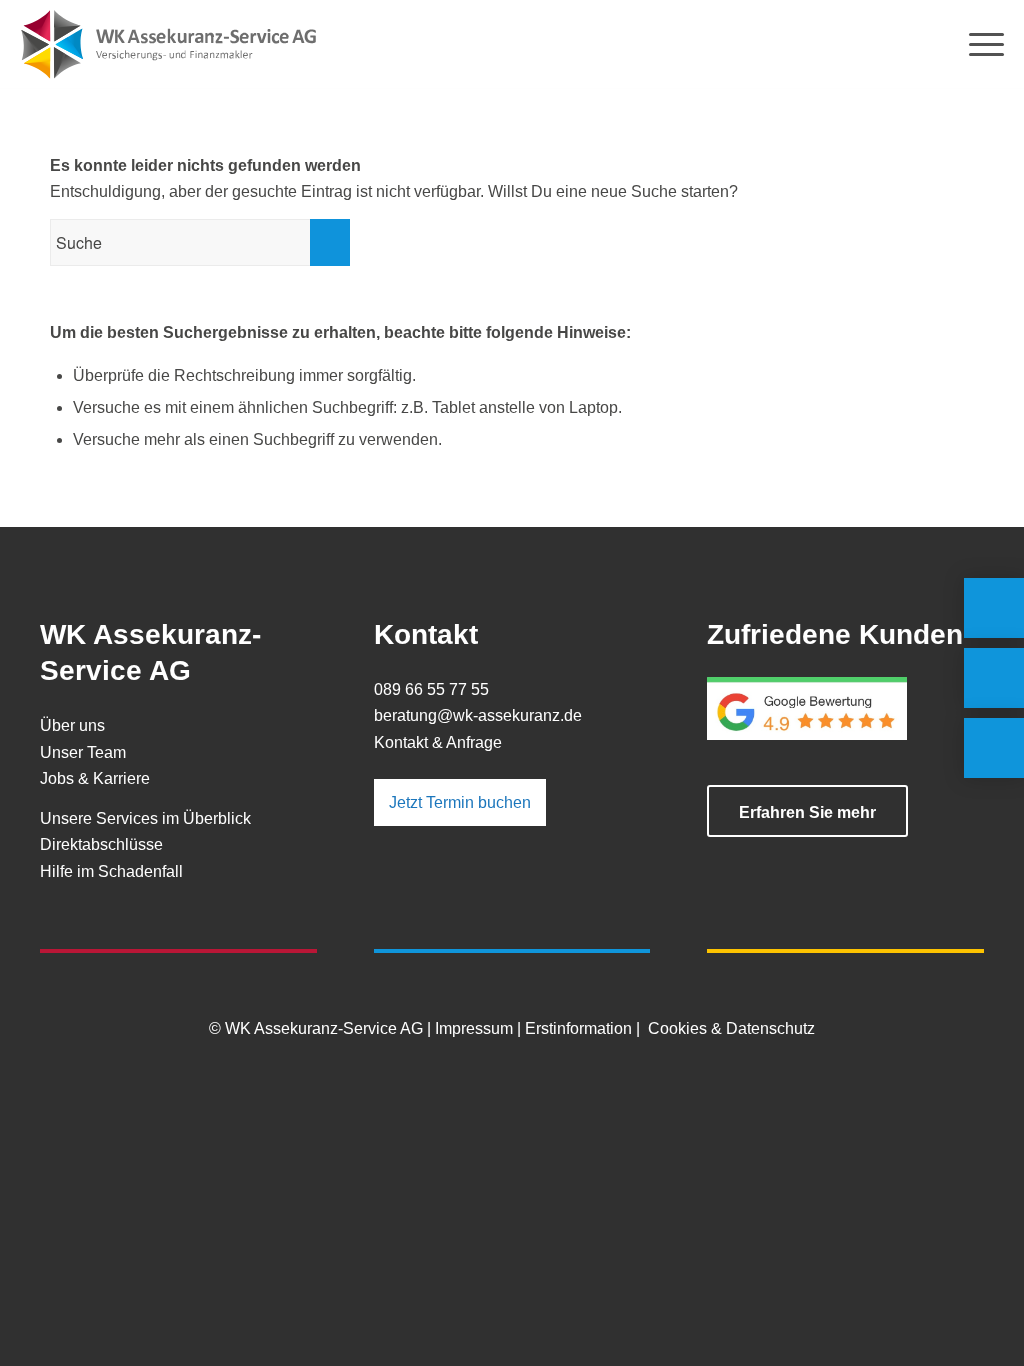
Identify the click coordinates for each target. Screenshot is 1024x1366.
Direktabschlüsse (101, 844)
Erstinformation (578, 1028)
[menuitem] (980, 45)
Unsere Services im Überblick (145, 818)
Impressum (474, 1028)
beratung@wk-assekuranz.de (478, 715)
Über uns (72, 725)
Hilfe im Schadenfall (111, 871)
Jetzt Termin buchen (460, 802)
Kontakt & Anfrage (438, 742)
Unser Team (83, 752)
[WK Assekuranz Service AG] (169, 45)
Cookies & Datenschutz (731, 1028)
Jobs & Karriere (95, 778)
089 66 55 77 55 (431, 689)
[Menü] (980, 45)
